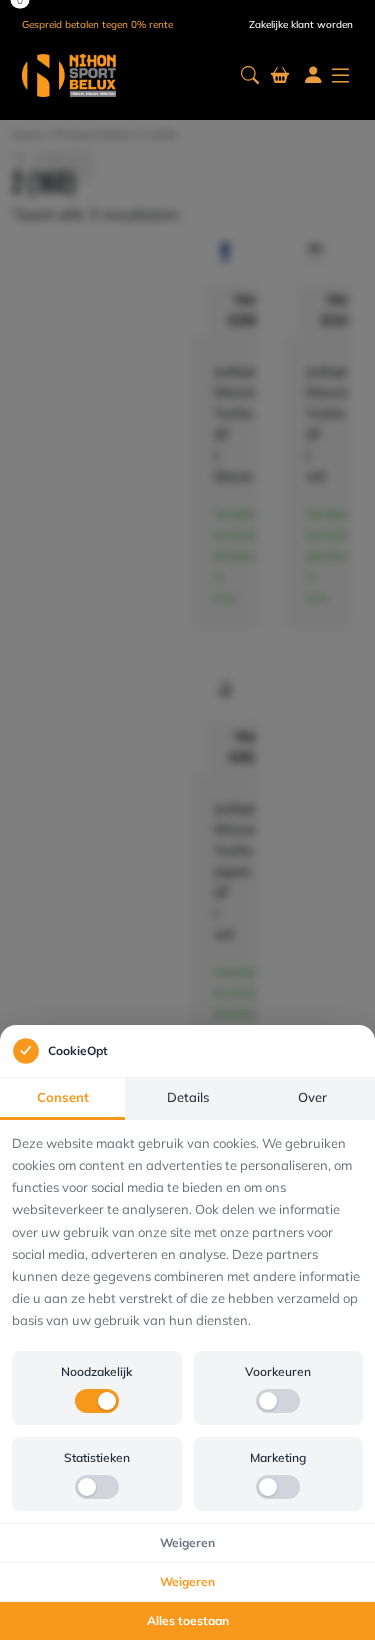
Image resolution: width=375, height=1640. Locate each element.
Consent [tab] (63, 1097)
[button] (250, 75)
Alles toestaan (188, 1620)
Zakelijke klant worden (301, 24)
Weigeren (187, 1542)
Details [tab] (188, 1097)
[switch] (97, 1401)
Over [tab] (312, 1097)
